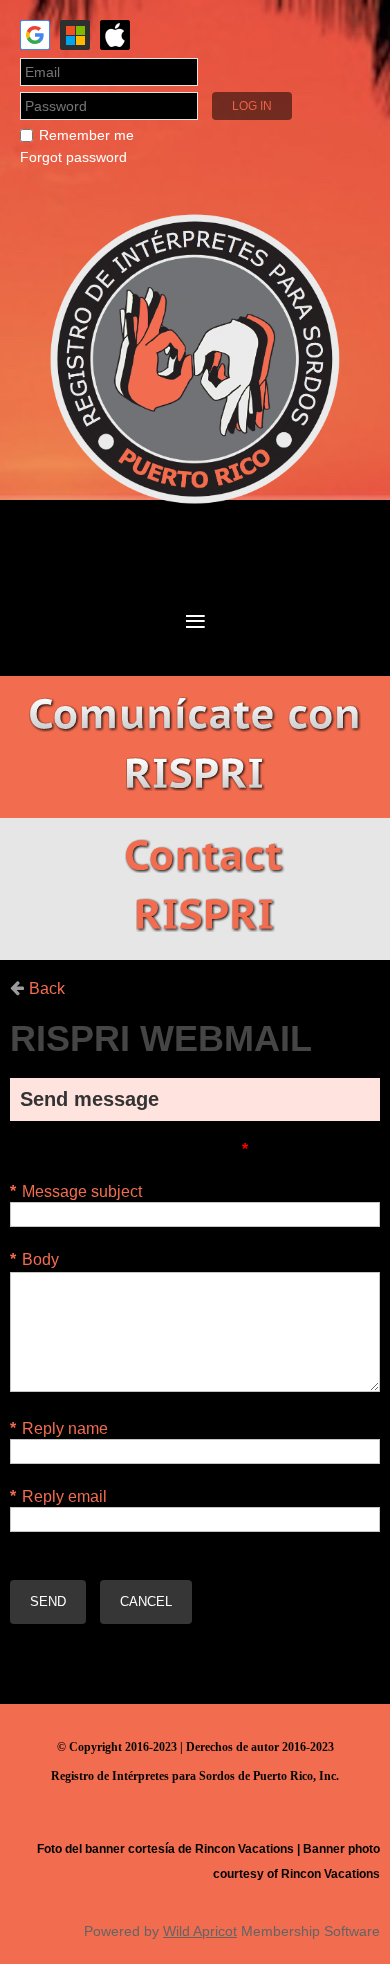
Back (47, 988)
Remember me (86, 135)
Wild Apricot (200, 1931)
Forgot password (73, 157)
